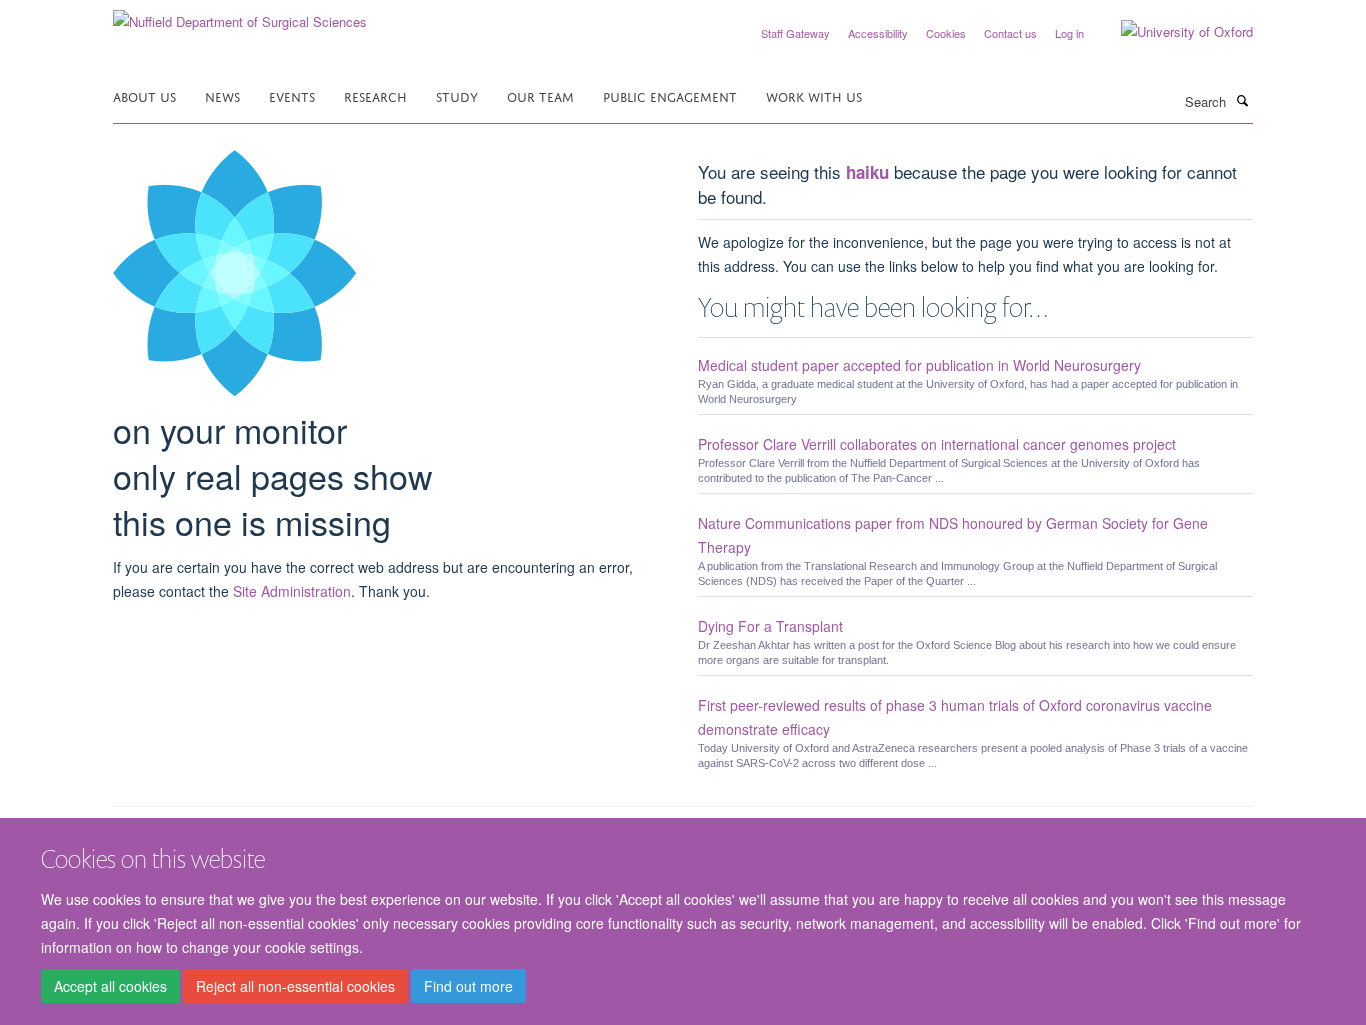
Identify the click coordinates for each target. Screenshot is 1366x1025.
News (222, 95)
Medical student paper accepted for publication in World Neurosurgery (919, 365)
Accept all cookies (110, 986)
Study (457, 95)
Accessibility (878, 33)
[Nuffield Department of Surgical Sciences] (240, 14)
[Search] (1242, 100)
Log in (1069, 33)
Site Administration (292, 591)
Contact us (1010, 33)
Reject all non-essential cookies (295, 986)
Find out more (468, 986)
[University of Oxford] (1172, 32)
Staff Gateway (795, 33)
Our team (540, 95)
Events (292, 95)
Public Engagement (670, 95)
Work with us (814, 95)
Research (375, 95)
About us (144, 95)
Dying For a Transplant (770, 626)
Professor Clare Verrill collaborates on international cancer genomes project (937, 444)
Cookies (946, 33)
